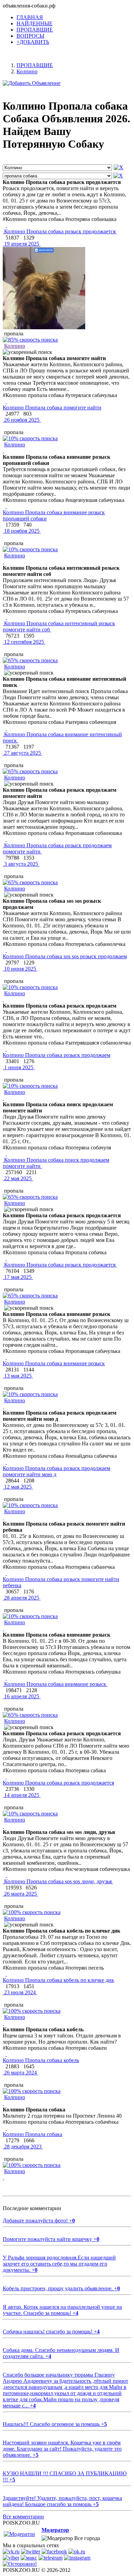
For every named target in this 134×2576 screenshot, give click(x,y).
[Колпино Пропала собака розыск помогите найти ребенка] (6, 1573)
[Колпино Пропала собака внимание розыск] (6, 1357)
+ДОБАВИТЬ (33, 42)
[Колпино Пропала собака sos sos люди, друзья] (6, 1875)
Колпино (15, 346)
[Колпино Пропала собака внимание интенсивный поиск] (6, 728)
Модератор (55, 2530)
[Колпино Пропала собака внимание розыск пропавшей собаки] (6, 506)
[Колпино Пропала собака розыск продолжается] (6, 225)
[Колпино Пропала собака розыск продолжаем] (6, 1049)
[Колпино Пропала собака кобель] (6, 2054)
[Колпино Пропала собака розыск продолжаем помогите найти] (6, 839)
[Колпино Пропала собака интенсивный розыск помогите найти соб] (6, 617)
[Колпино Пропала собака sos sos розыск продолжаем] (6, 950)
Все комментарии (23, 2517)
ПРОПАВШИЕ (35, 30)
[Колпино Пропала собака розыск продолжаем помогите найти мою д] (6, 1462)
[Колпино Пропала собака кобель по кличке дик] (6, 1974)
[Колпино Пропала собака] (6, 2128)
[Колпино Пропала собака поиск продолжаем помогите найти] (6, 1154)
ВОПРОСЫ (30, 36)
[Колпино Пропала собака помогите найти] (6, 401)
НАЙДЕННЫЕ (35, 23)
